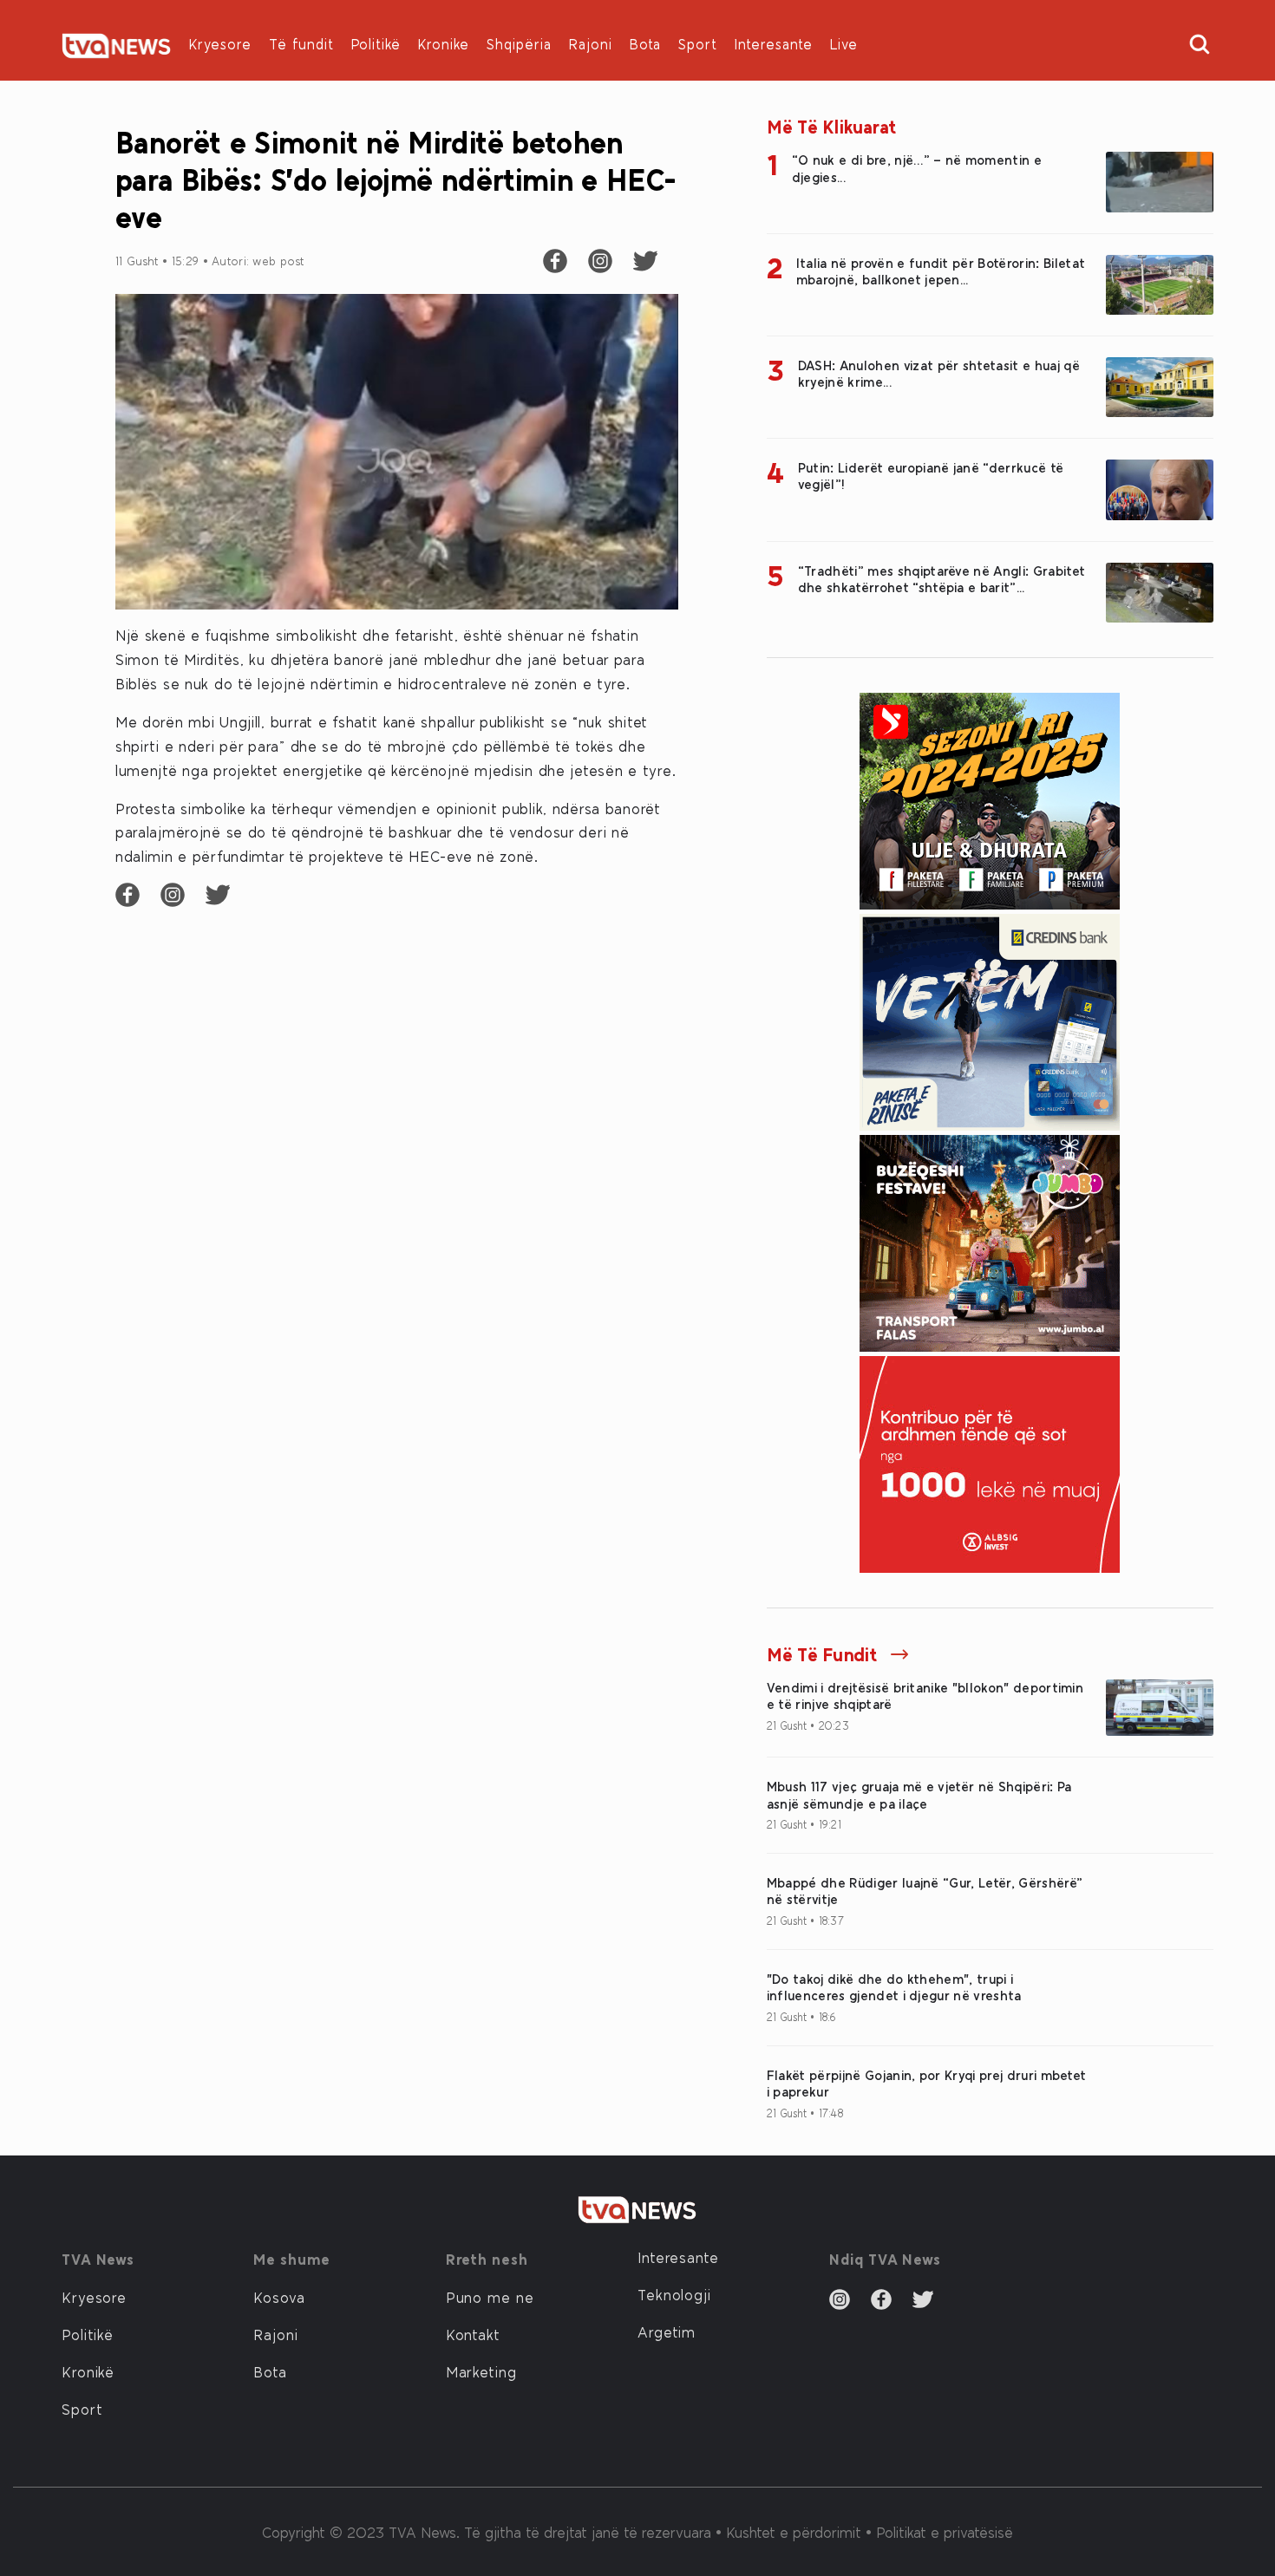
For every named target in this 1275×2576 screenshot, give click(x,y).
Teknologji (674, 2294)
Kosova (279, 2297)
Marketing (481, 2371)
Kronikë (88, 2371)
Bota (645, 44)
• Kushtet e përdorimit (791, 2532)
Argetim (667, 2331)
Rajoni (591, 44)
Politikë (376, 44)
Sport (698, 44)
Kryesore (220, 44)
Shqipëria (519, 44)
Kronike (444, 44)
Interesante (774, 44)
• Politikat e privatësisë (939, 2532)
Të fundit (301, 44)
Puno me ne (490, 2297)
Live (844, 44)
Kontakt (473, 2334)
